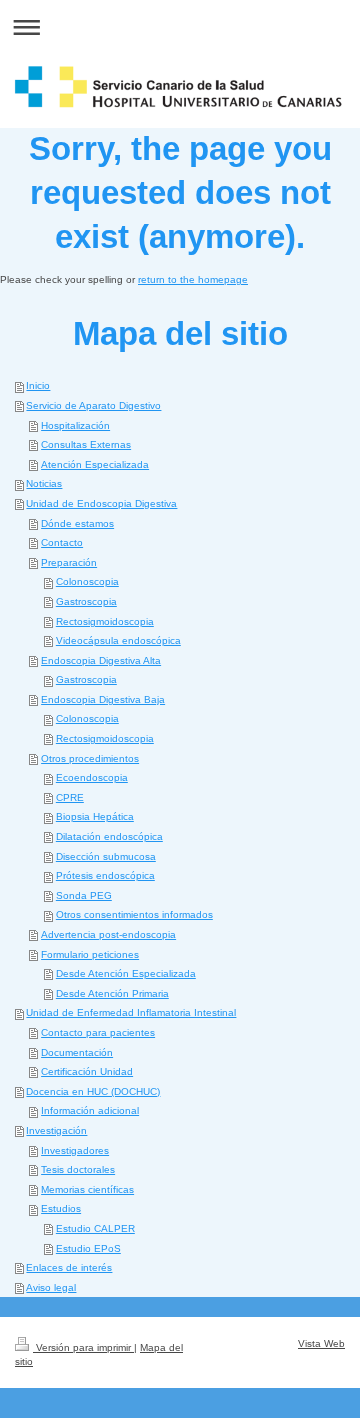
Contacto (62, 542)
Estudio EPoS (88, 1248)
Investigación (56, 1130)
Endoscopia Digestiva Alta (101, 660)
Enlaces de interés (69, 1267)
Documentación (77, 1052)
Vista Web (321, 1343)
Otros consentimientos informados (134, 914)
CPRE (70, 797)
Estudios (61, 1208)
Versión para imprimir (83, 1347)
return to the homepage (193, 279)
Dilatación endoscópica (109, 836)
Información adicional (90, 1110)
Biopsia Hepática (95, 816)
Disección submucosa (106, 856)
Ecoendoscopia (92, 777)
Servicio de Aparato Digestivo (93, 405)
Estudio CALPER (95, 1228)
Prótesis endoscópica (105, 875)
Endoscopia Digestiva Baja (103, 699)
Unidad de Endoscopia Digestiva (101, 503)
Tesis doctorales (78, 1169)
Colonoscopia (87, 581)
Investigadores (75, 1150)
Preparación (69, 562)
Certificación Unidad (87, 1071)
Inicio (38, 385)
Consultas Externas (86, 444)
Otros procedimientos (90, 758)
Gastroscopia (86, 601)
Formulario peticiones (90, 954)
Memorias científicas (87, 1189)
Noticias (44, 483)
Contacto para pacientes (98, 1032)
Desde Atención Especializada (126, 973)
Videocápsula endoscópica (118, 640)
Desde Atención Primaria (112, 993)
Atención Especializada (95, 464)
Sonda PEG (84, 895)
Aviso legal (51, 1287)
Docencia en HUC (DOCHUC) (93, 1091)
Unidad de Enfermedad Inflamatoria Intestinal (131, 1012)
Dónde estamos (77, 523)
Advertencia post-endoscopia (108, 934)
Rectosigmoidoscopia (105, 621)
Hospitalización (75, 425)
